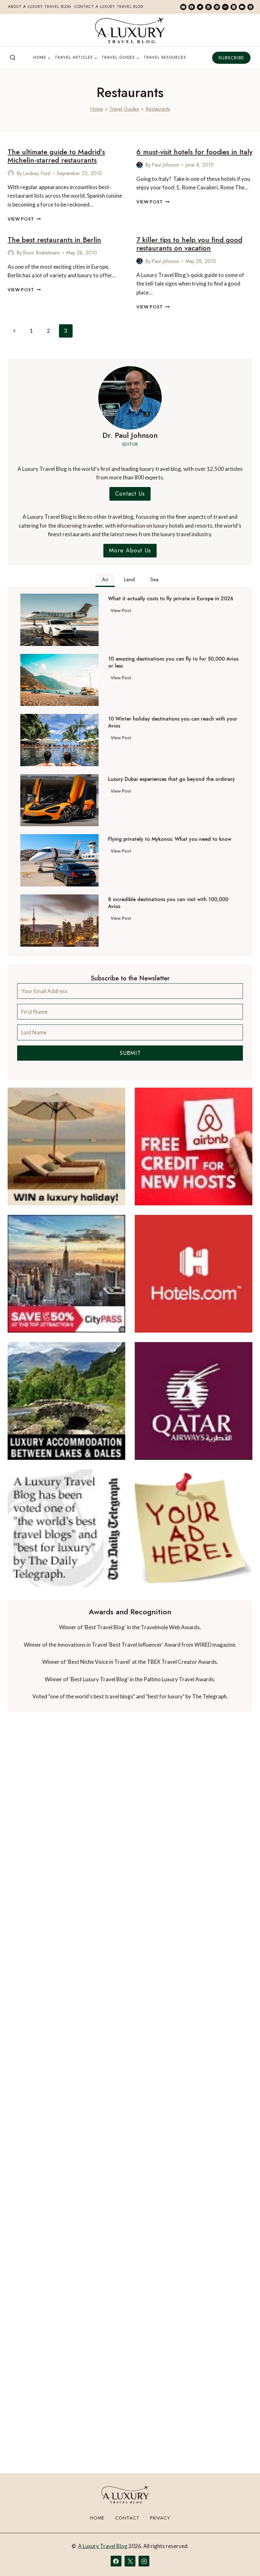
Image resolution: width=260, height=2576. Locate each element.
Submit (130, 1053)
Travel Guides (124, 109)
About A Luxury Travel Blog (40, 7)
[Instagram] (234, 7)
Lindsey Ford (37, 173)
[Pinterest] (217, 7)
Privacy (160, 2518)
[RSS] (250, 7)
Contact (127, 2518)
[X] (130, 2561)
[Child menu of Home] (42, 58)
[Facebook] (192, 7)
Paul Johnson (165, 165)
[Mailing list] (183, 7)
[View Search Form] (13, 58)
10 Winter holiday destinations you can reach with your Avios (173, 722)
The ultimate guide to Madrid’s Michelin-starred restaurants (56, 156)
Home (97, 109)
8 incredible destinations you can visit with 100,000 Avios (168, 903)
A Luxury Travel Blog (103, 2546)
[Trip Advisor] (225, 7)
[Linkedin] (208, 7)
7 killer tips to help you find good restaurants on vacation (189, 244)
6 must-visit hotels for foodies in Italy (194, 152)
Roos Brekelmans (41, 253)
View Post (24, 219)
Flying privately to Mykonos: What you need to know (170, 839)
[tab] (105, 580)
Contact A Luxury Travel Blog (109, 7)
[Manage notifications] (243, 2560)
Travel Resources (165, 57)
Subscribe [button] (231, 58)
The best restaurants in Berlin (54, 240)
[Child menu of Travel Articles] (76, 58)
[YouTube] (242, 7)
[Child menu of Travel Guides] (120, 58)
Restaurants (158, 109)
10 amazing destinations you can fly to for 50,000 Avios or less (173, 662)
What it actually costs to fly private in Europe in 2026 (171, 599)
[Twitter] (200, 7)
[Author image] (11, 173)
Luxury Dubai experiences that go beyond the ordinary (172, 779)
